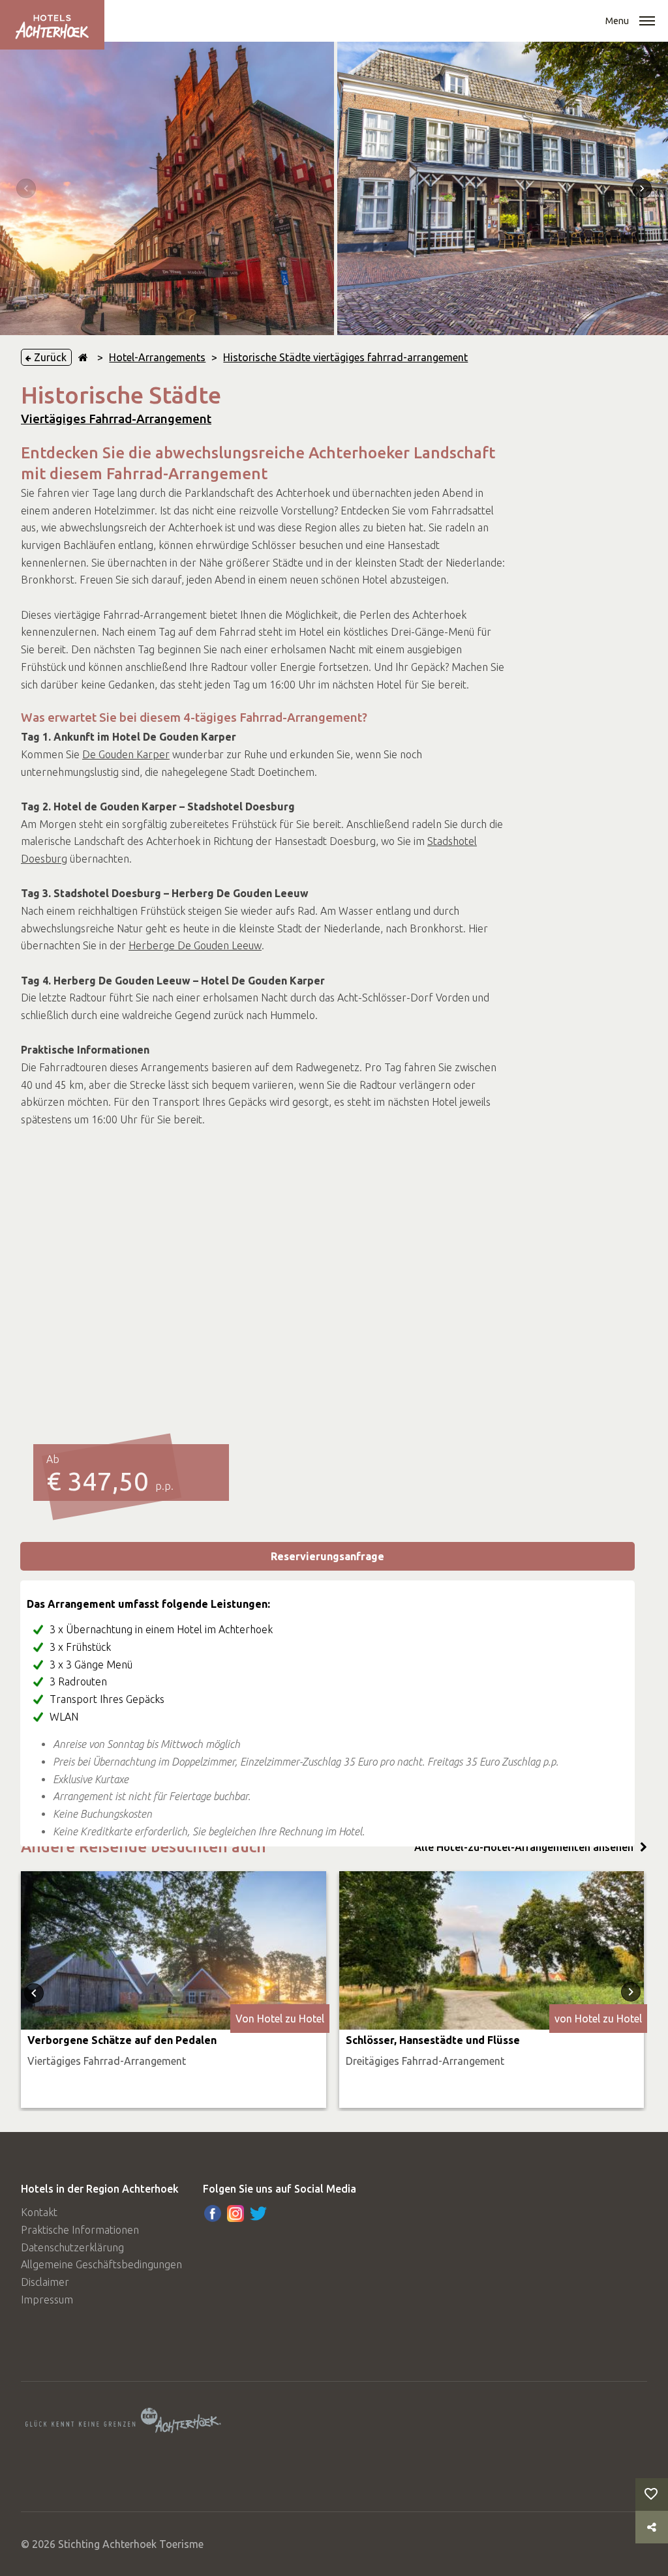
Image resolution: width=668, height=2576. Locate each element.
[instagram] (235, 2213)
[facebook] (213, 2213)
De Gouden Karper (126, 754)
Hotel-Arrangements (157, 357)
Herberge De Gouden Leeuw (195, 945)
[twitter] (258, 2213)
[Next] (642, 188)
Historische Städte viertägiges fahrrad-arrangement (345, 357)
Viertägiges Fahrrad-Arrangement (116, 419)
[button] (647, 22)
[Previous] (26, 188)
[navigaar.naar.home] (83, 357)
